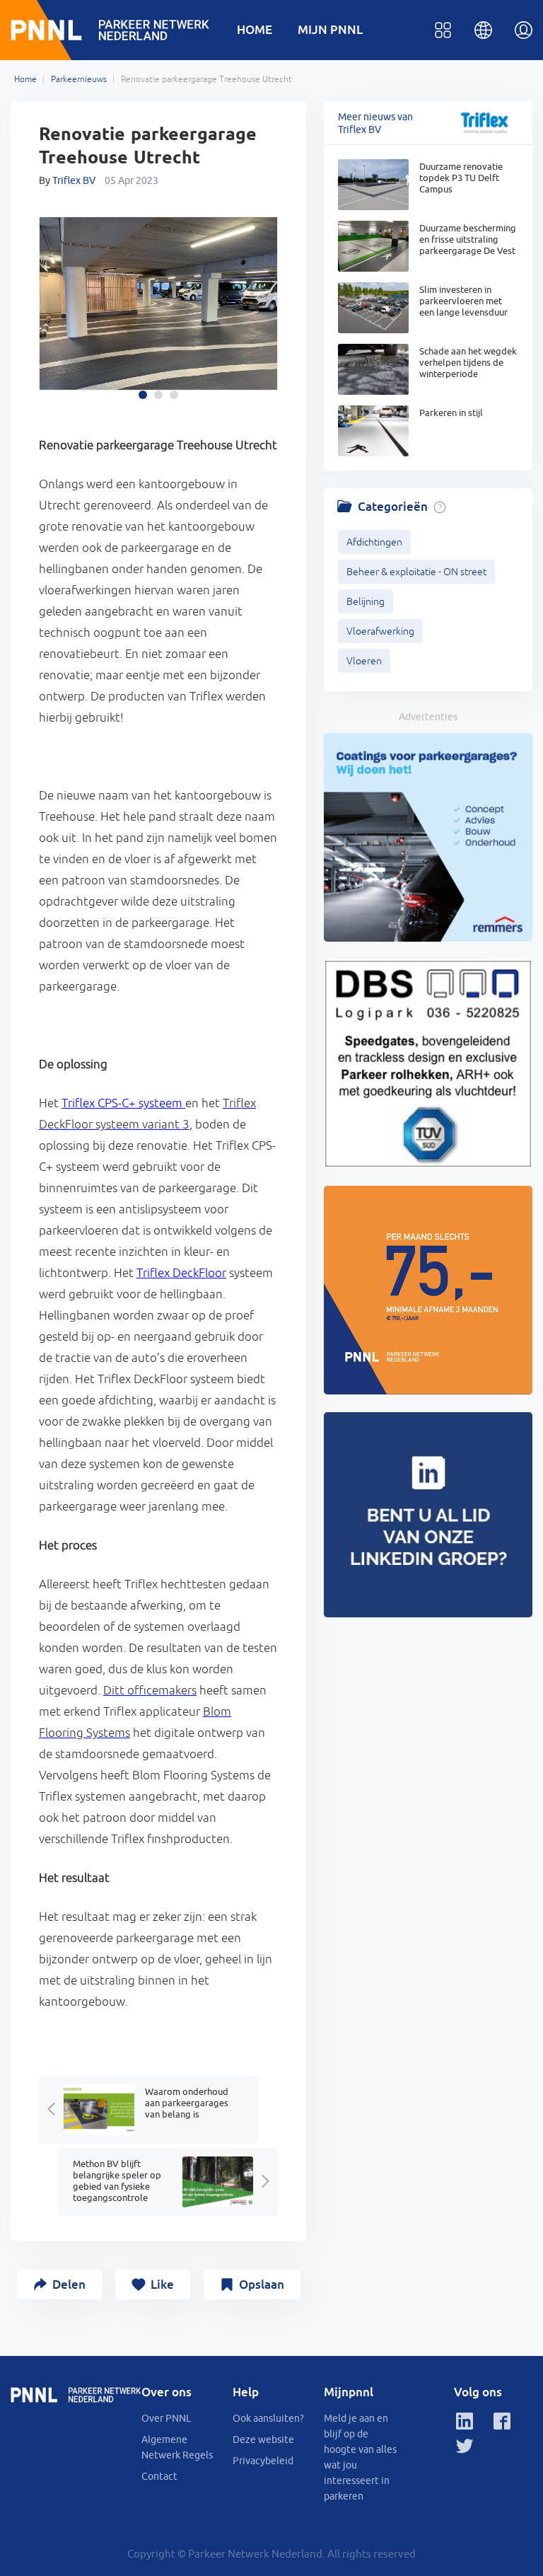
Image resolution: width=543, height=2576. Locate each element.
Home (25, 79)
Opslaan (262, 2284)
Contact (159, 2476)
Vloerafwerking (380, 631)
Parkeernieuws (79, 79)
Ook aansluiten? (268, 2418)
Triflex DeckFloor (181, 1273)
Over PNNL (166, 2418)
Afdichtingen (374, 542)
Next (263, 310)
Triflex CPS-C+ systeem (123, 1103)
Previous (54, 310)
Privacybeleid (263, 2461)
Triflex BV (74, 180)
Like (162, 2284)
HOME (255, 29)
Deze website (263, 2439)
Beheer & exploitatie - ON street (416, 572)
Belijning (366, 601)
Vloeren (364, 661)
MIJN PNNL (330, 29)
